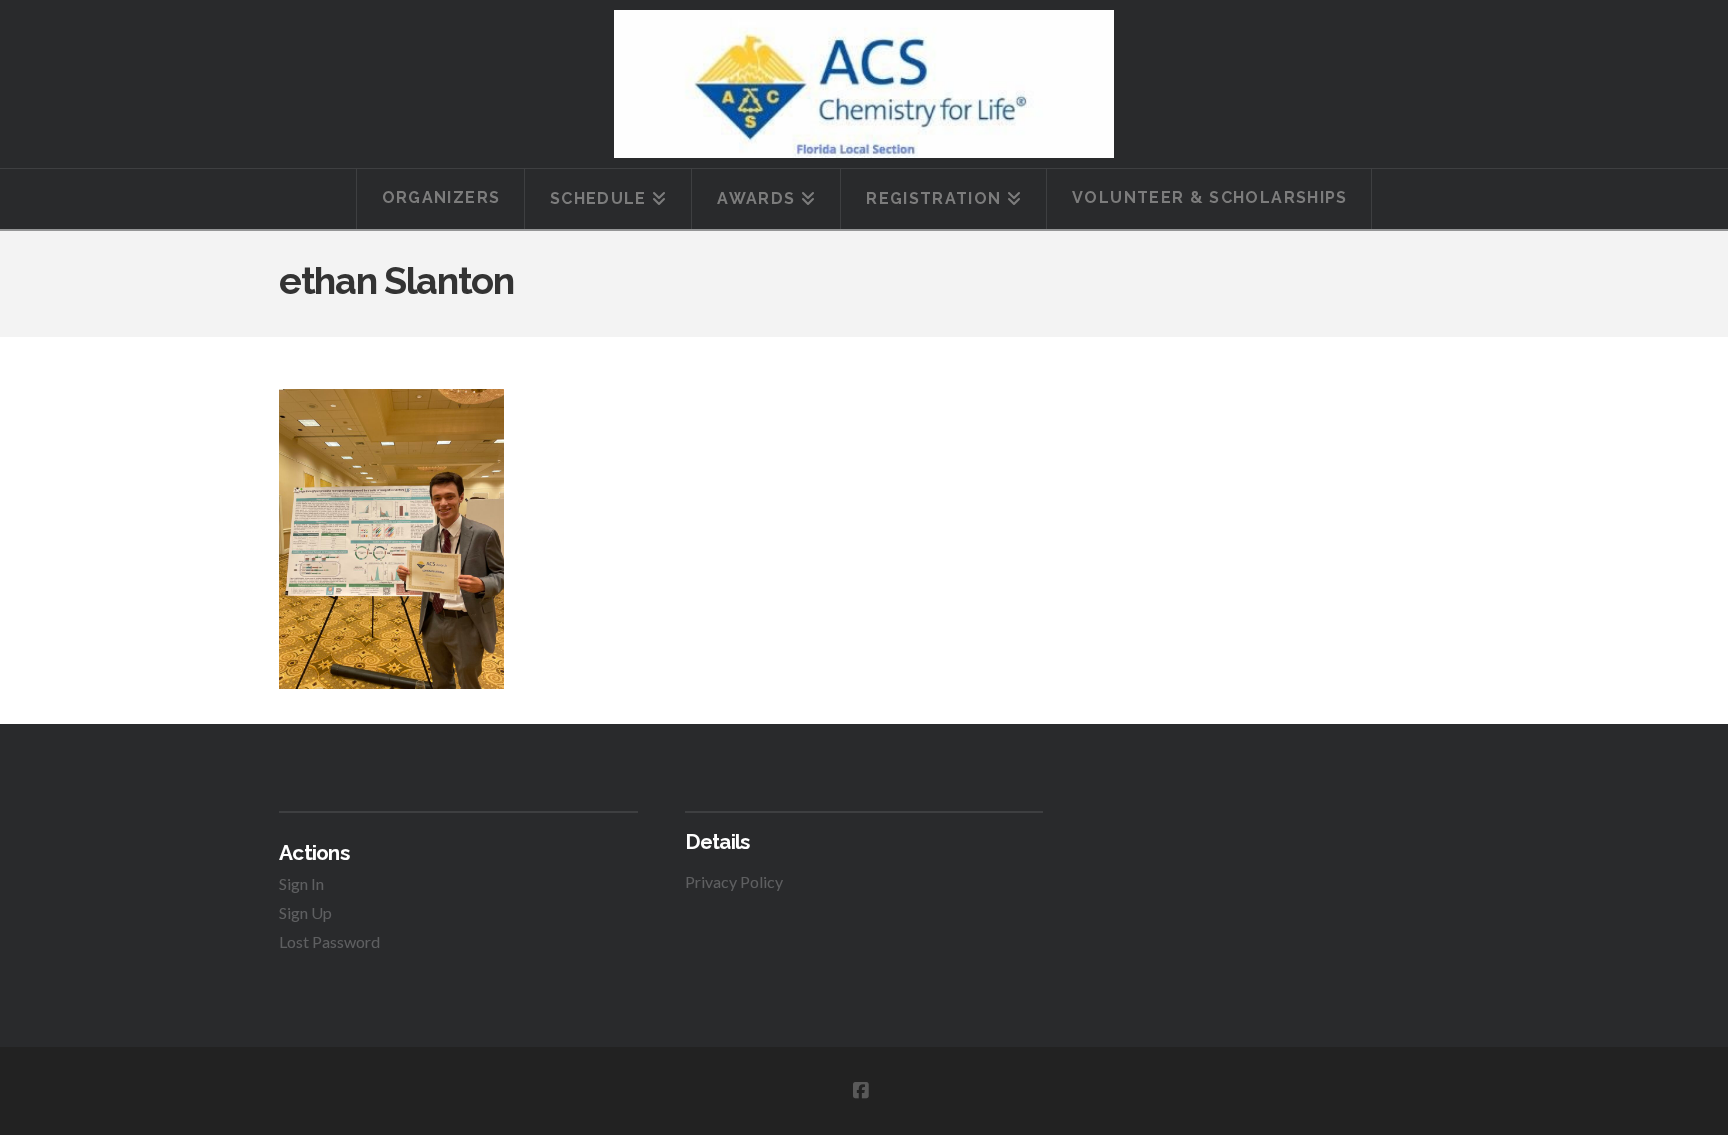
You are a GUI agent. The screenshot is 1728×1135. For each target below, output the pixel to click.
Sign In (301, 883)
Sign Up (305, 912)
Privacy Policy (734, 881)
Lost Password (329, 941)
